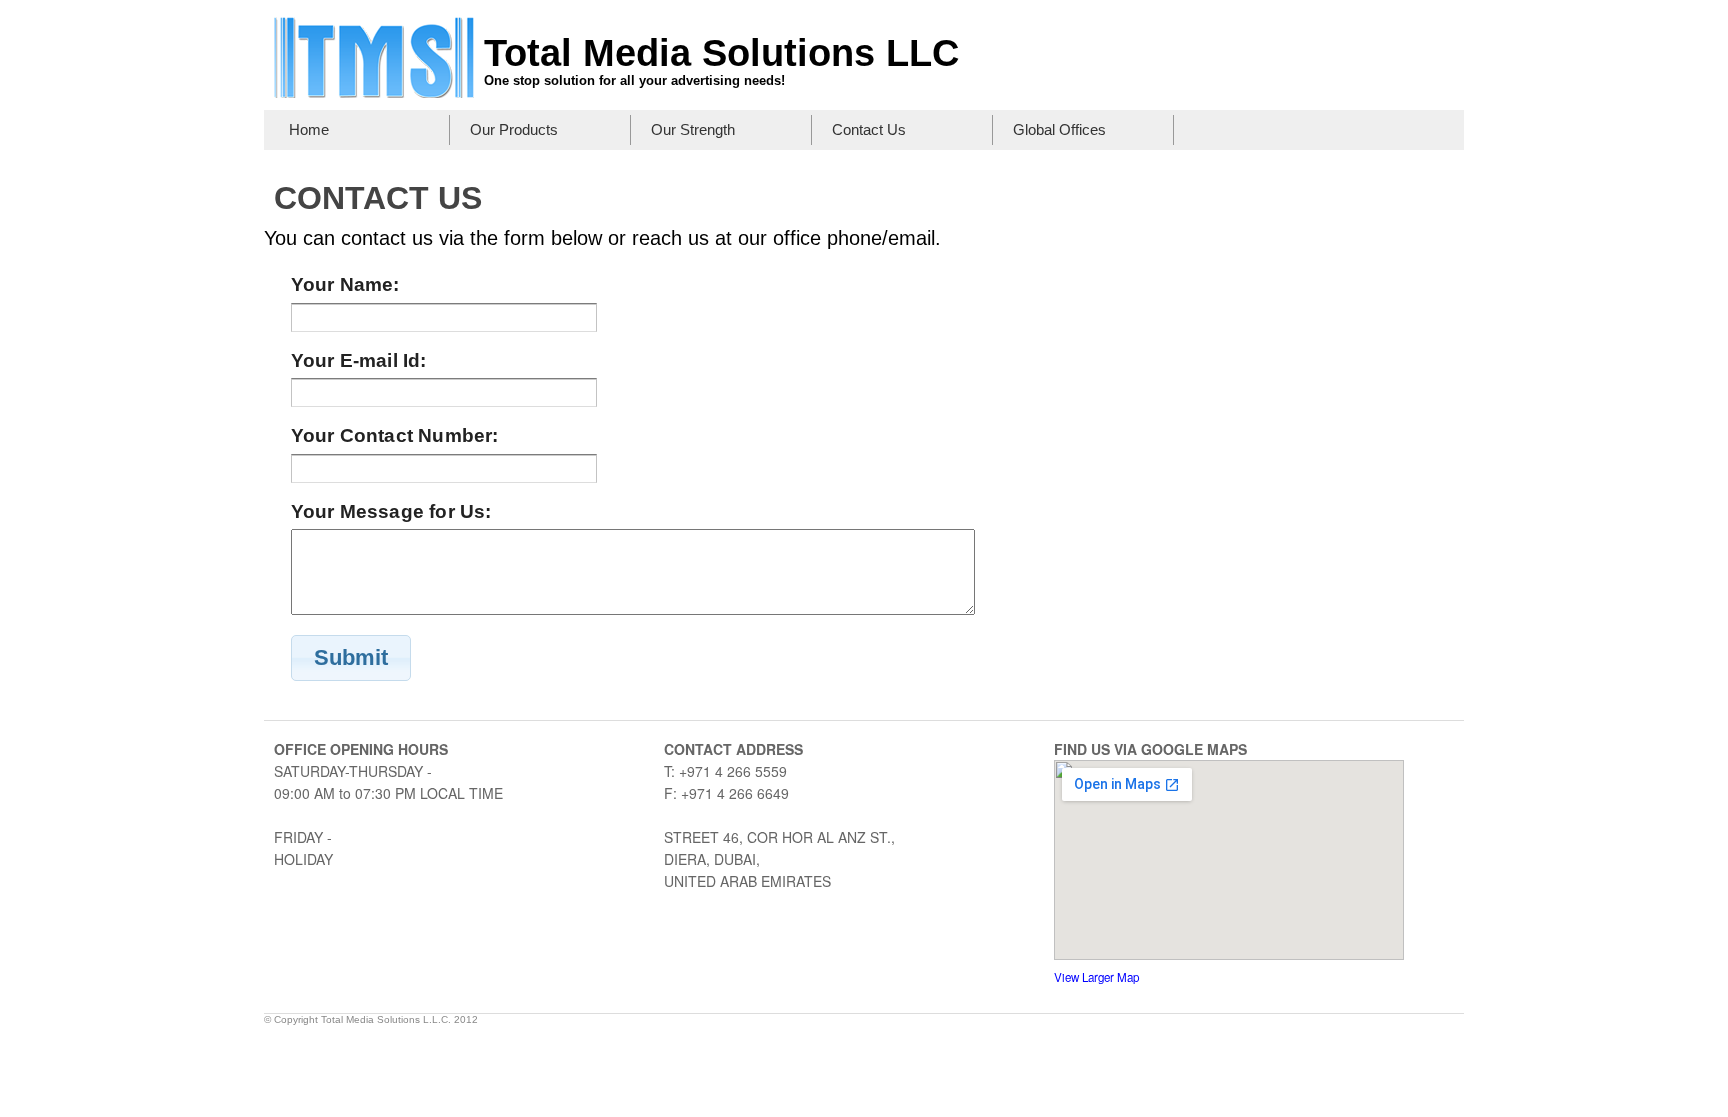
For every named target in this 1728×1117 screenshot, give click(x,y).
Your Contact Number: (395, 435)
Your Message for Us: (391, 511)
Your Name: (345, 284)
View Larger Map (1096, 977)
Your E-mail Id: (359, 360)
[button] (351, 658)
